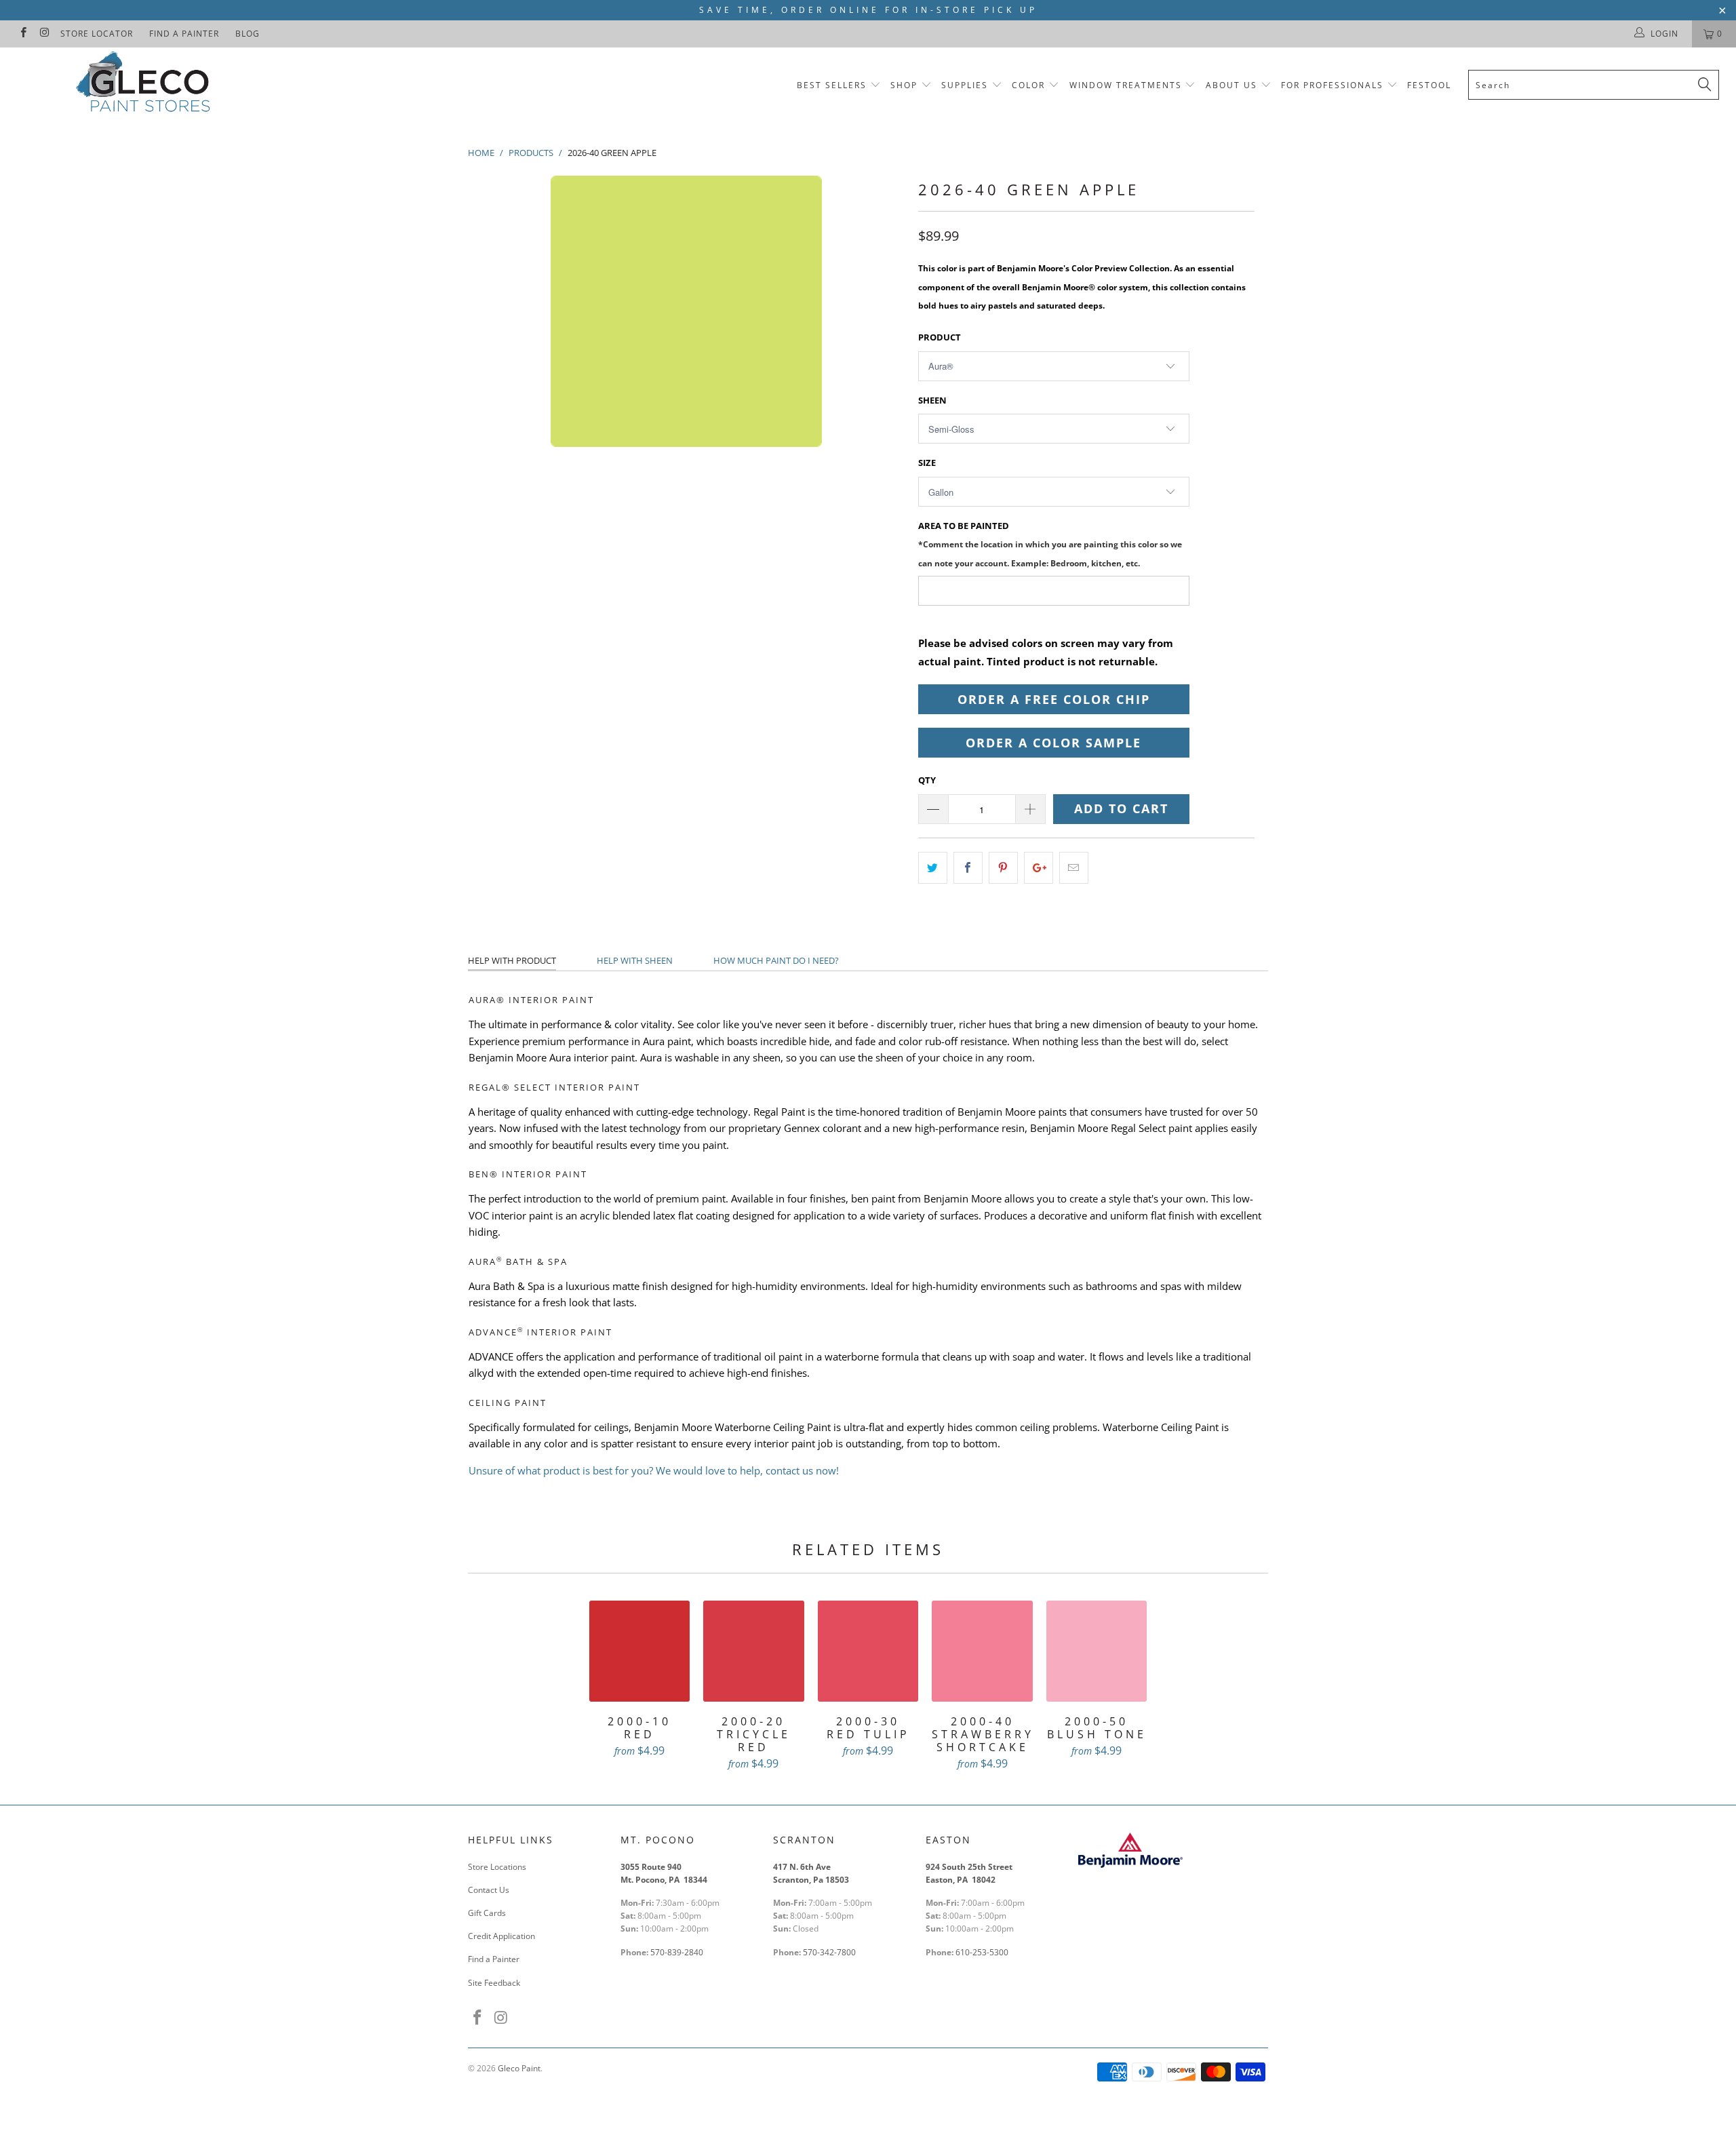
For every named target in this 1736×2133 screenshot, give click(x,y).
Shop (904, 85)
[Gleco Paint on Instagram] (44, 34)
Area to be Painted (1050, 544)
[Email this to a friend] (1074, 868)
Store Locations (497, 1867)
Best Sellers (832, 85)
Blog (248, 34)
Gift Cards (487, 1913)
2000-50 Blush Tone (1097, 1651)
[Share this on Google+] (1039, 868)
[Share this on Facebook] (968, 868)
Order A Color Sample (1053, 743)
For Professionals (1334, 85)
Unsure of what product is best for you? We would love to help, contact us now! (654, 1470)
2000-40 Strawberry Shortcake (982, 1651)
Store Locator (97, 34)
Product (940, 337)
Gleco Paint (519, 2068)
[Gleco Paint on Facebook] (23, 34)
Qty (927, 780)
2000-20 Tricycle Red (754, 1651)
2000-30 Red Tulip (868, 1651)
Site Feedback (494, 1983)
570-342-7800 (830, 1952)
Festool (1429, 85)
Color (1028, 85)
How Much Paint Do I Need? (776, 960)
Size (927, 463)
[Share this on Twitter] (933, 868)
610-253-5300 (982, 1952)
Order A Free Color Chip (1054, 699)
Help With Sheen (635, 960)
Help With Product (512, 960)
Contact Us (489, 1890)
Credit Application (501, 1936)
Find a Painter (184, 34)
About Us (1233, 85)
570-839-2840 (677, 1952)
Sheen (932, 400)
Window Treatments (1126, 85)
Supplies (965, 85)
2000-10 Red (640, 1651)
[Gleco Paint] (146, 84)
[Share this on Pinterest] (1003, 868)
